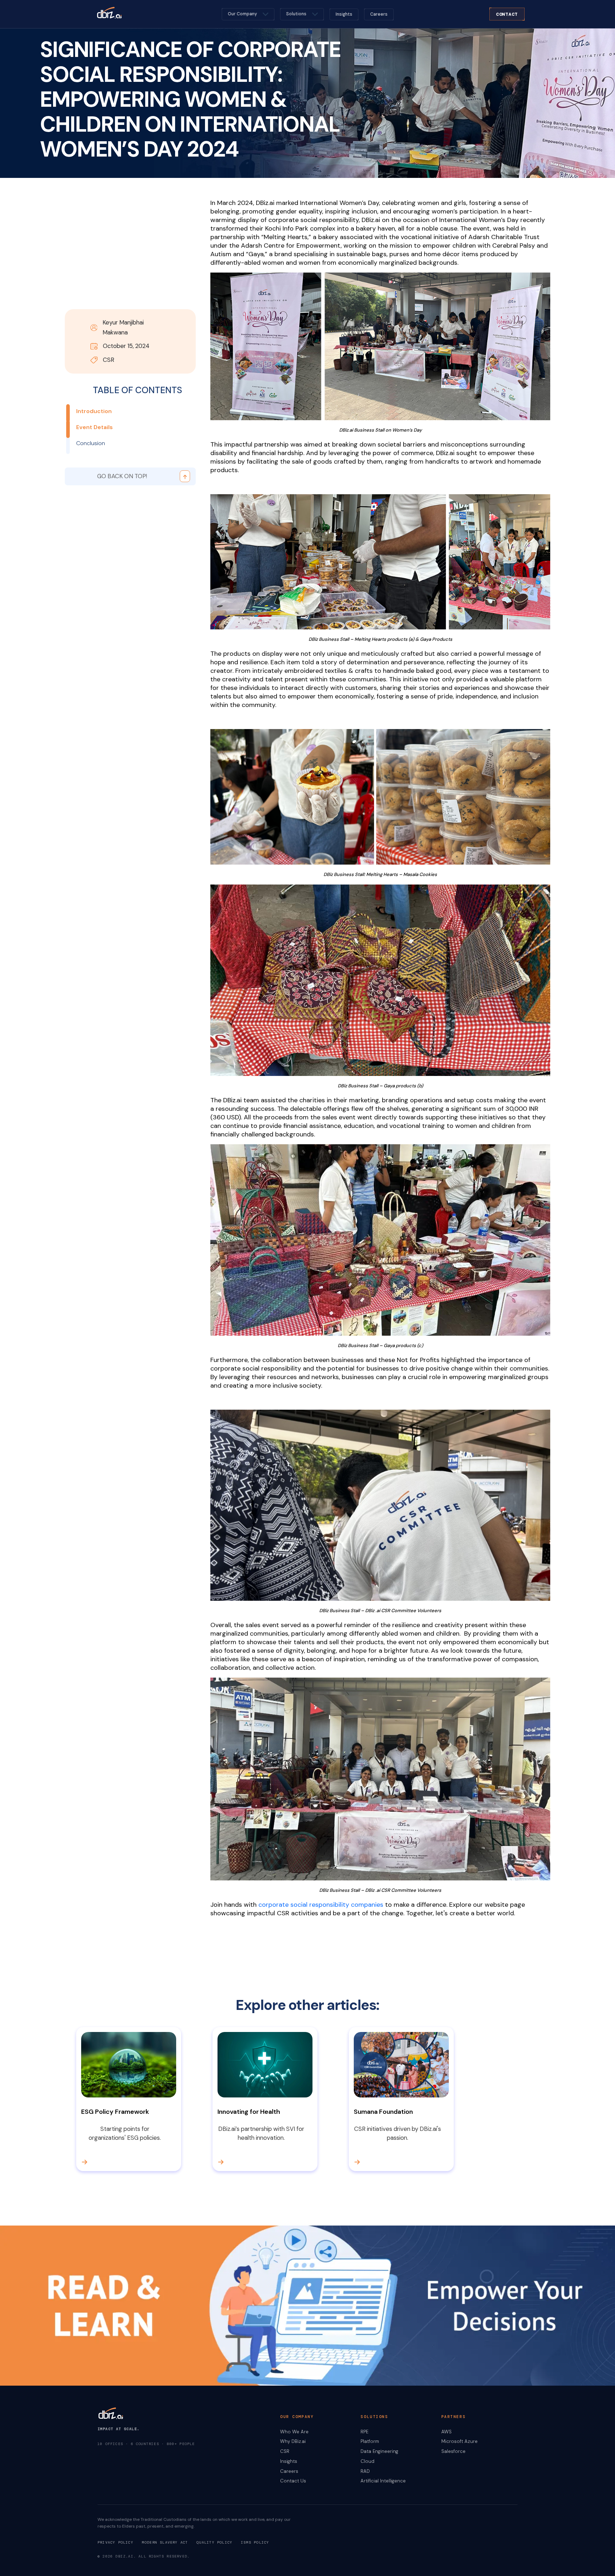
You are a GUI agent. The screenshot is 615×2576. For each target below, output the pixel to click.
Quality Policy (214, 2542)
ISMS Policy (255, 2542)
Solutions (296, 14)
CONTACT (507, 14)
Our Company (242, 14)
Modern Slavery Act (165, 2542)
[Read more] (95, 2162)
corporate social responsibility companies (321, 1905)
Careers (379, 14)
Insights (344, 14)
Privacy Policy (115, 2542)
